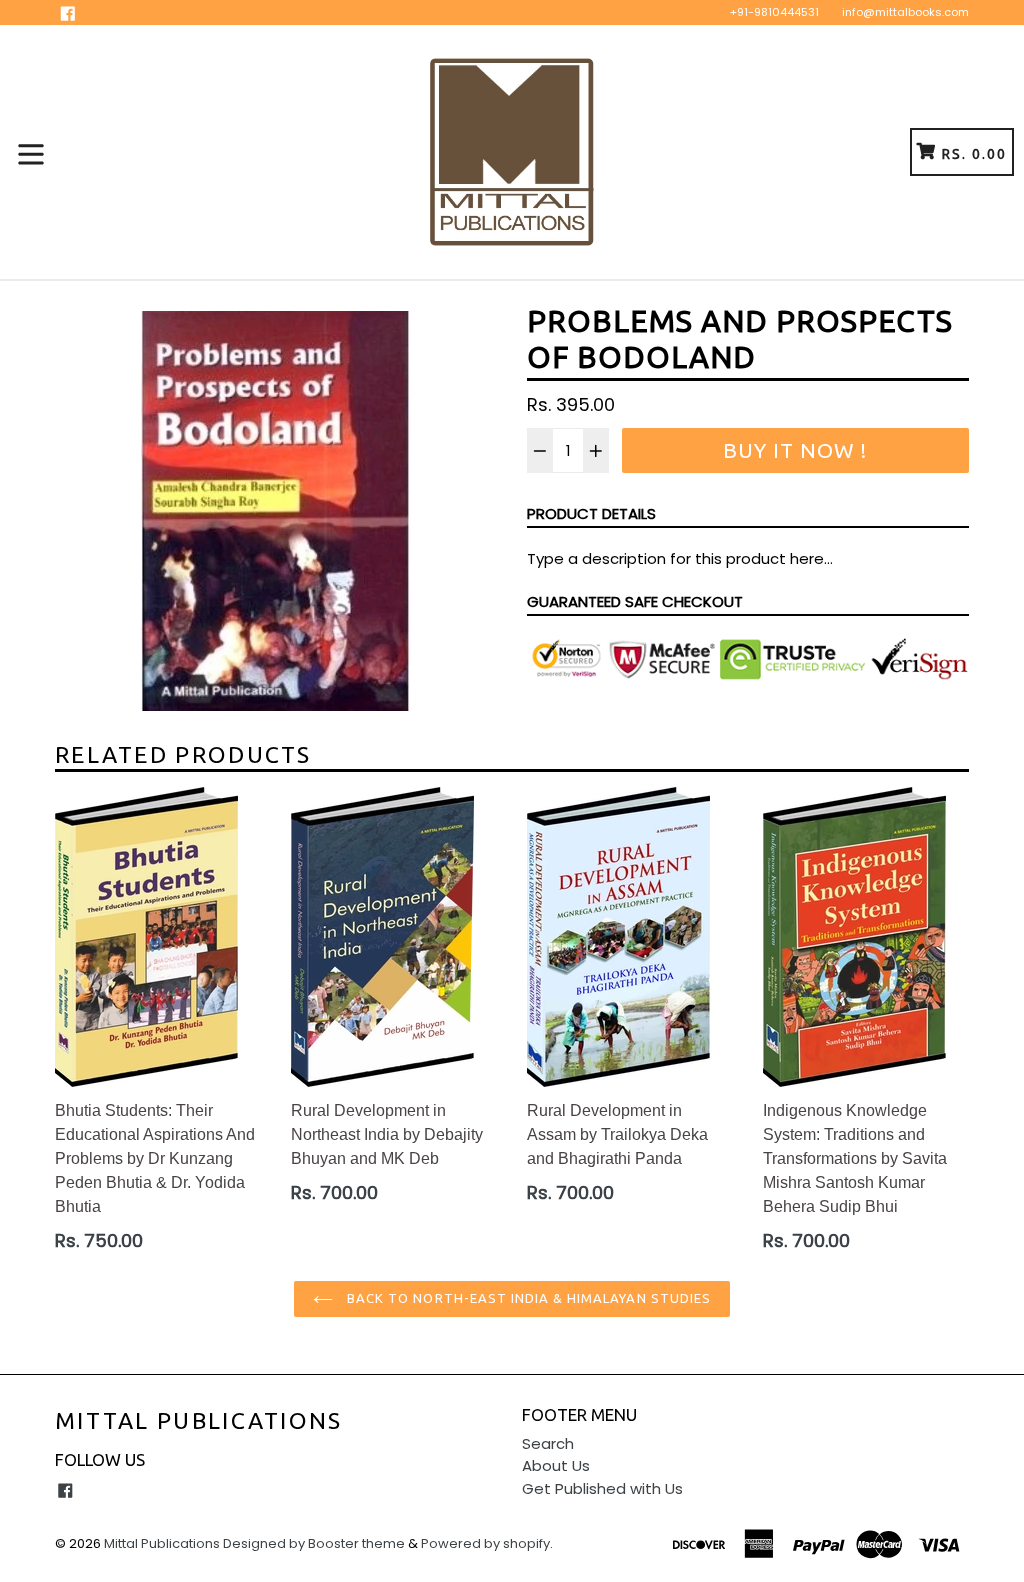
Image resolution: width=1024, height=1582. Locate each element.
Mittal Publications (199, 1420)
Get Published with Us (602, 1488)
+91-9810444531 (774, 12)
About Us (556, 1465)
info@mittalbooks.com (905, 12)
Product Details (591, 513)
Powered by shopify (485, 1543)
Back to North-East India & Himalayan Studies (527, 1298)
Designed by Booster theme (314, 1543)
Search (548, 1443)
